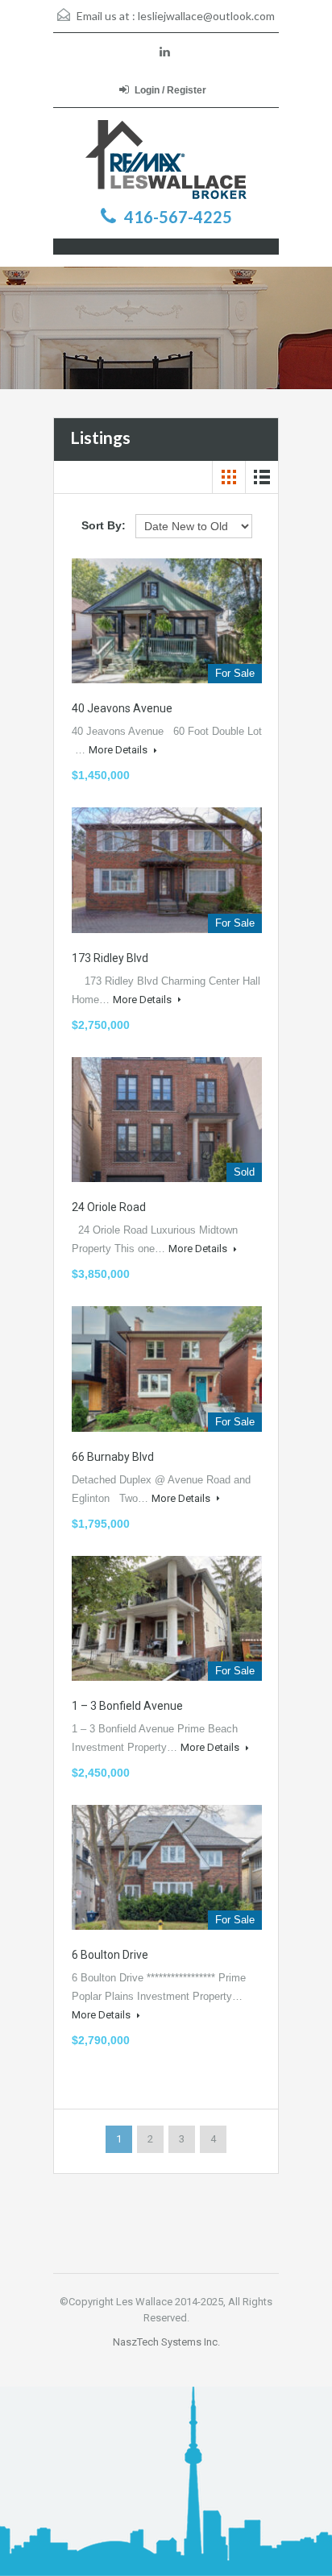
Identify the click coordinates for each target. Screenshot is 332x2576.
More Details (119, 750)
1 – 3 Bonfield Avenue (127, 1706)
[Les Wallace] (166, 160)
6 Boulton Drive (110, 1955)
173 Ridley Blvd (110, 958)
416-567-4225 (178, 217)
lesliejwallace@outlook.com (206, 16)
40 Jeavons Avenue (122, 708)
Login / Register (170, 90)
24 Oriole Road (109, 1207)
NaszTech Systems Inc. (166, 2342)
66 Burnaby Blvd (113, 1457)
